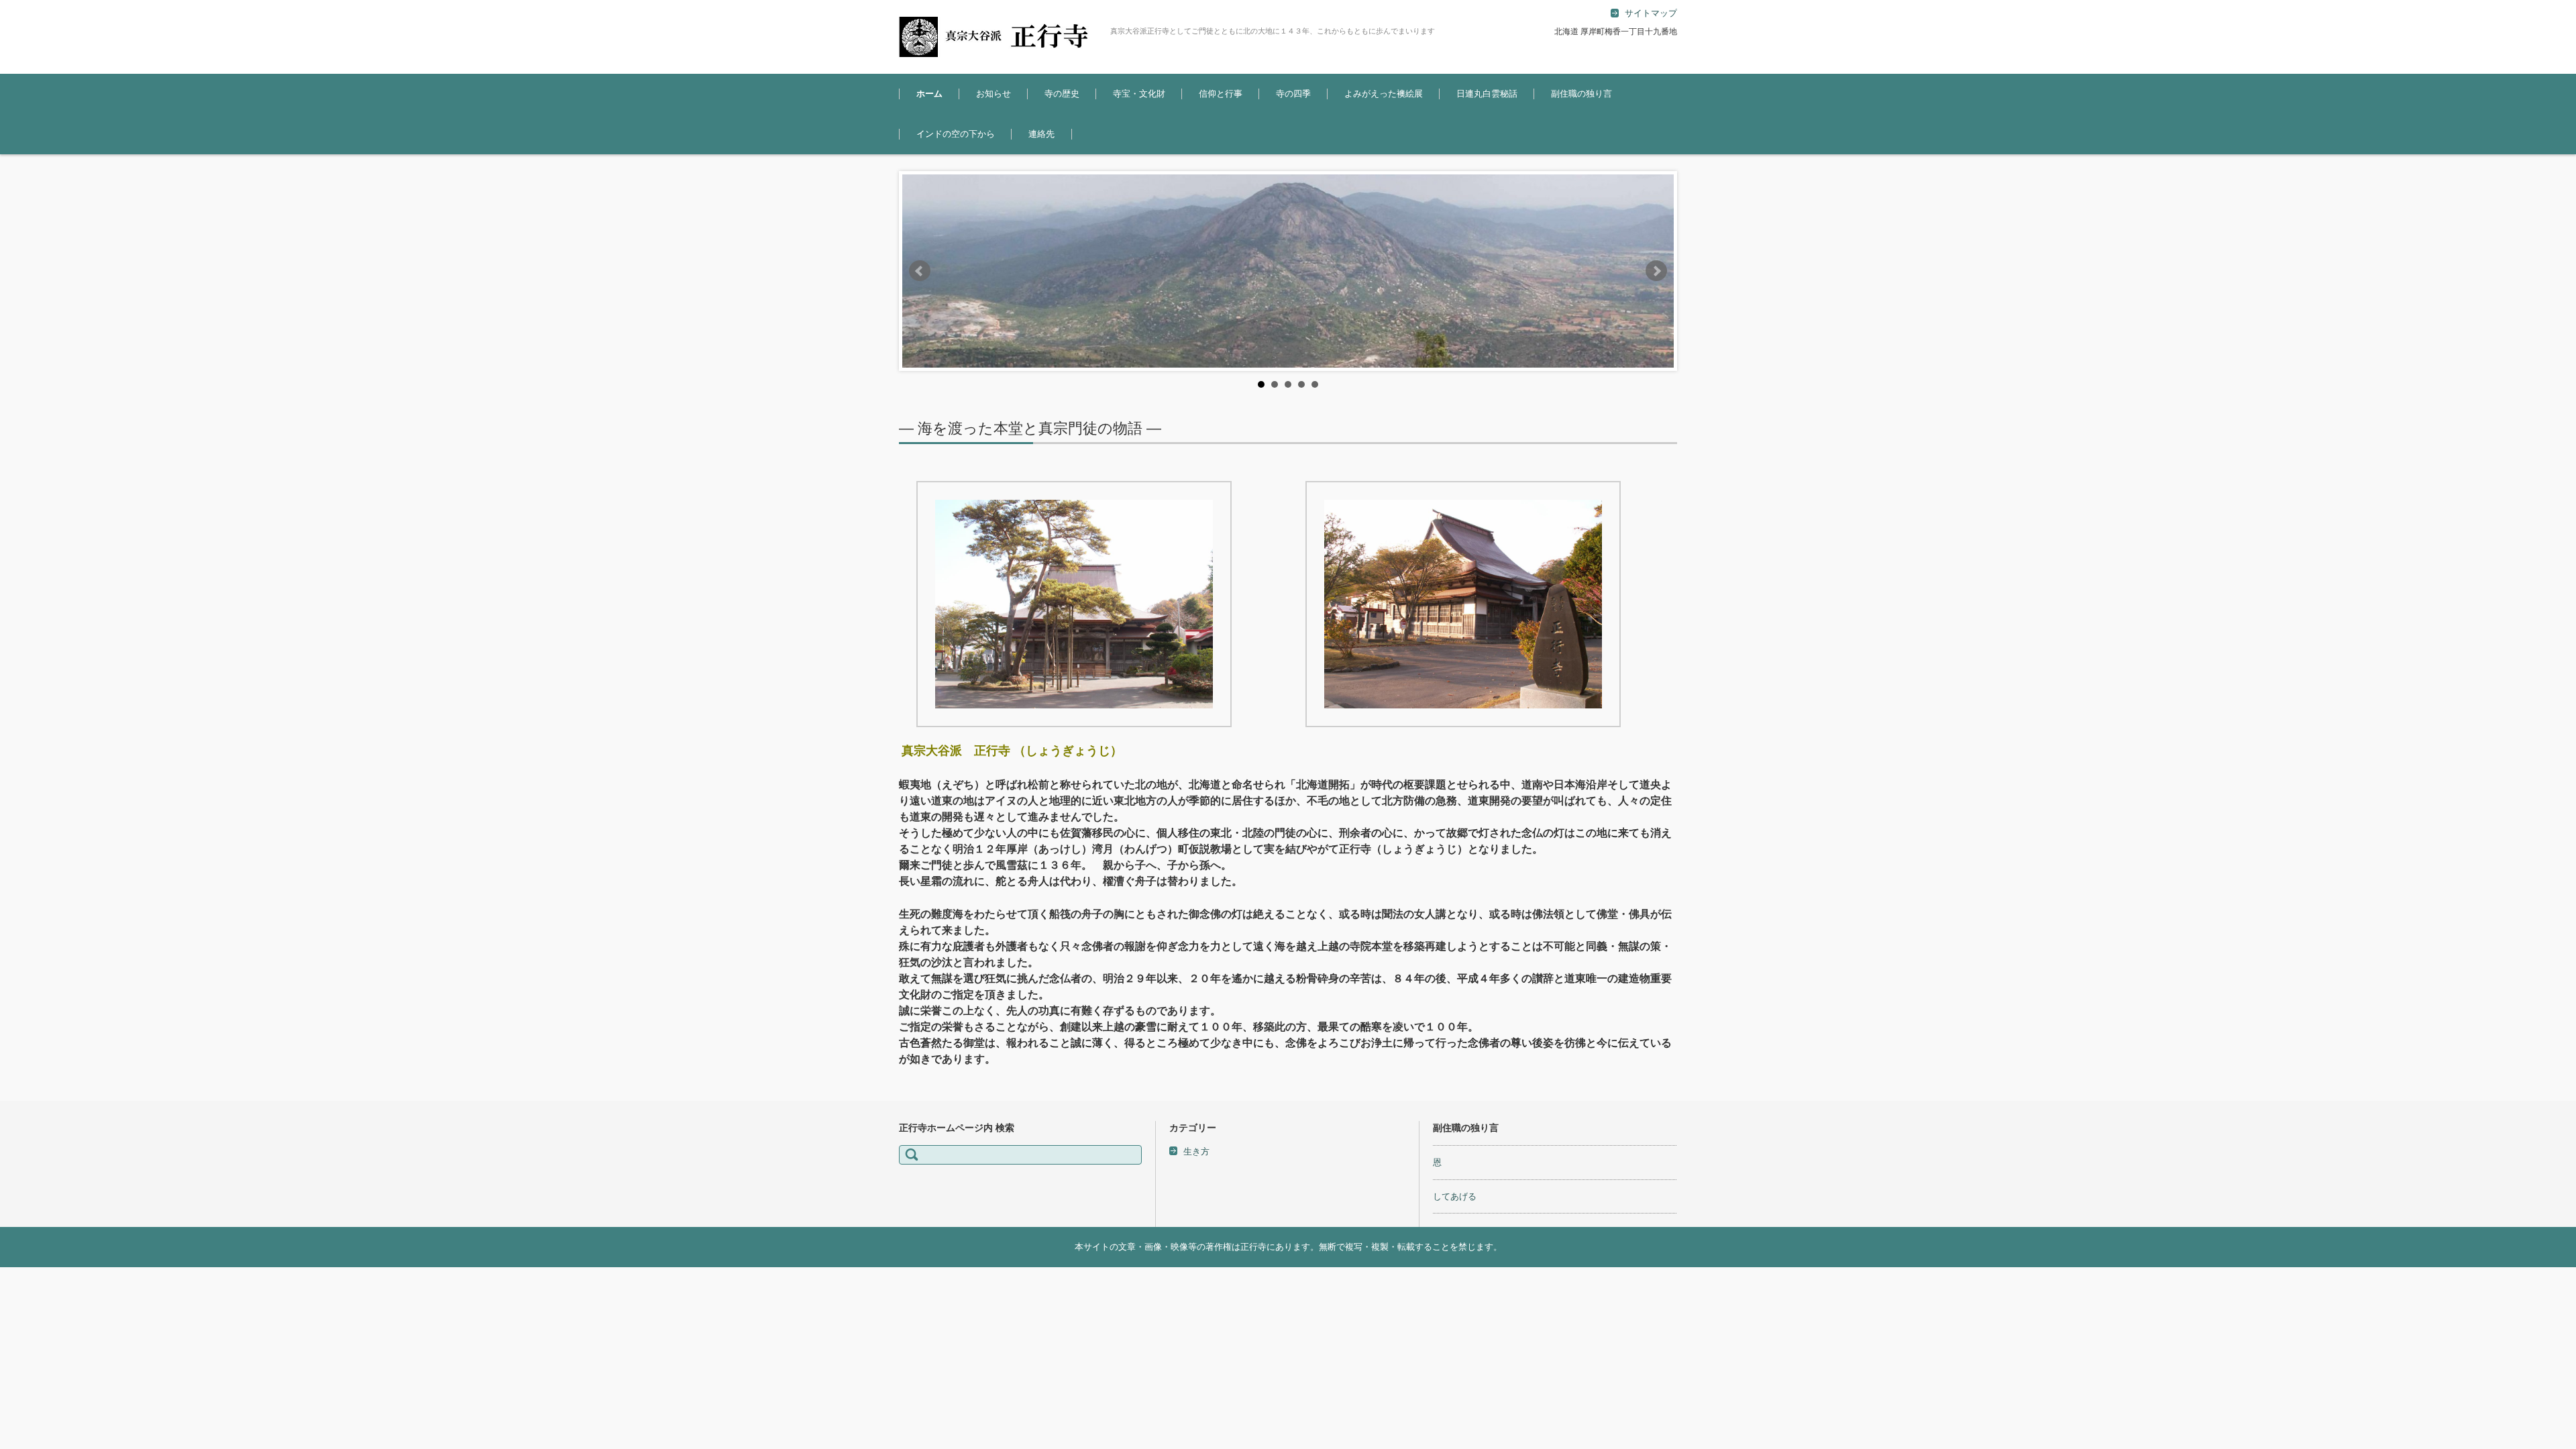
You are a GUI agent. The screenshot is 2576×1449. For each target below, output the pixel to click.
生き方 (1196, 1151)
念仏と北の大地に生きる (1082, 130)
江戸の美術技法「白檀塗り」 (1159, 130)
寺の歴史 (1062, 94)
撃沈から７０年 (1476, 130)
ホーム (929, 94)
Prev (920, 271)
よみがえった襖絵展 (1384, 94)
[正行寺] (1000, 37)
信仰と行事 (1221, 94)
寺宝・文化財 (1139, 94)
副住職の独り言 (1581, 94)
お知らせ (994, 94)
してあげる (1455, 1196)
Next (1656, 271)
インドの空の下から (956, 134)
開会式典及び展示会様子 (1382, 130)
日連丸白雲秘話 (1487, 94)
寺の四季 (1293, 94)
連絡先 (1041, 134)
